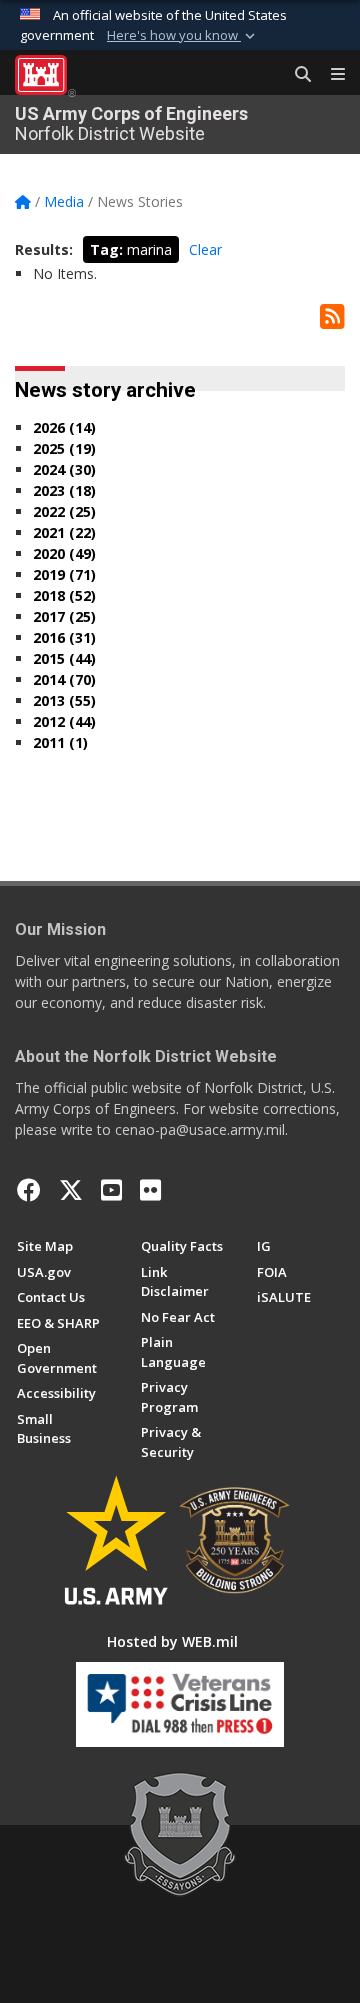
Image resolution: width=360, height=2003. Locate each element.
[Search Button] (296, 75)
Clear (205, 249)
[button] (183, 36)
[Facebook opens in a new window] (29, 1190)
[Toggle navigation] (330, 75)
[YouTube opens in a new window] (111, 1190)
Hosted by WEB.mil (172, 1641)
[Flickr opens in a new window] (150, 1190)
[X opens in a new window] (71, 1190)
